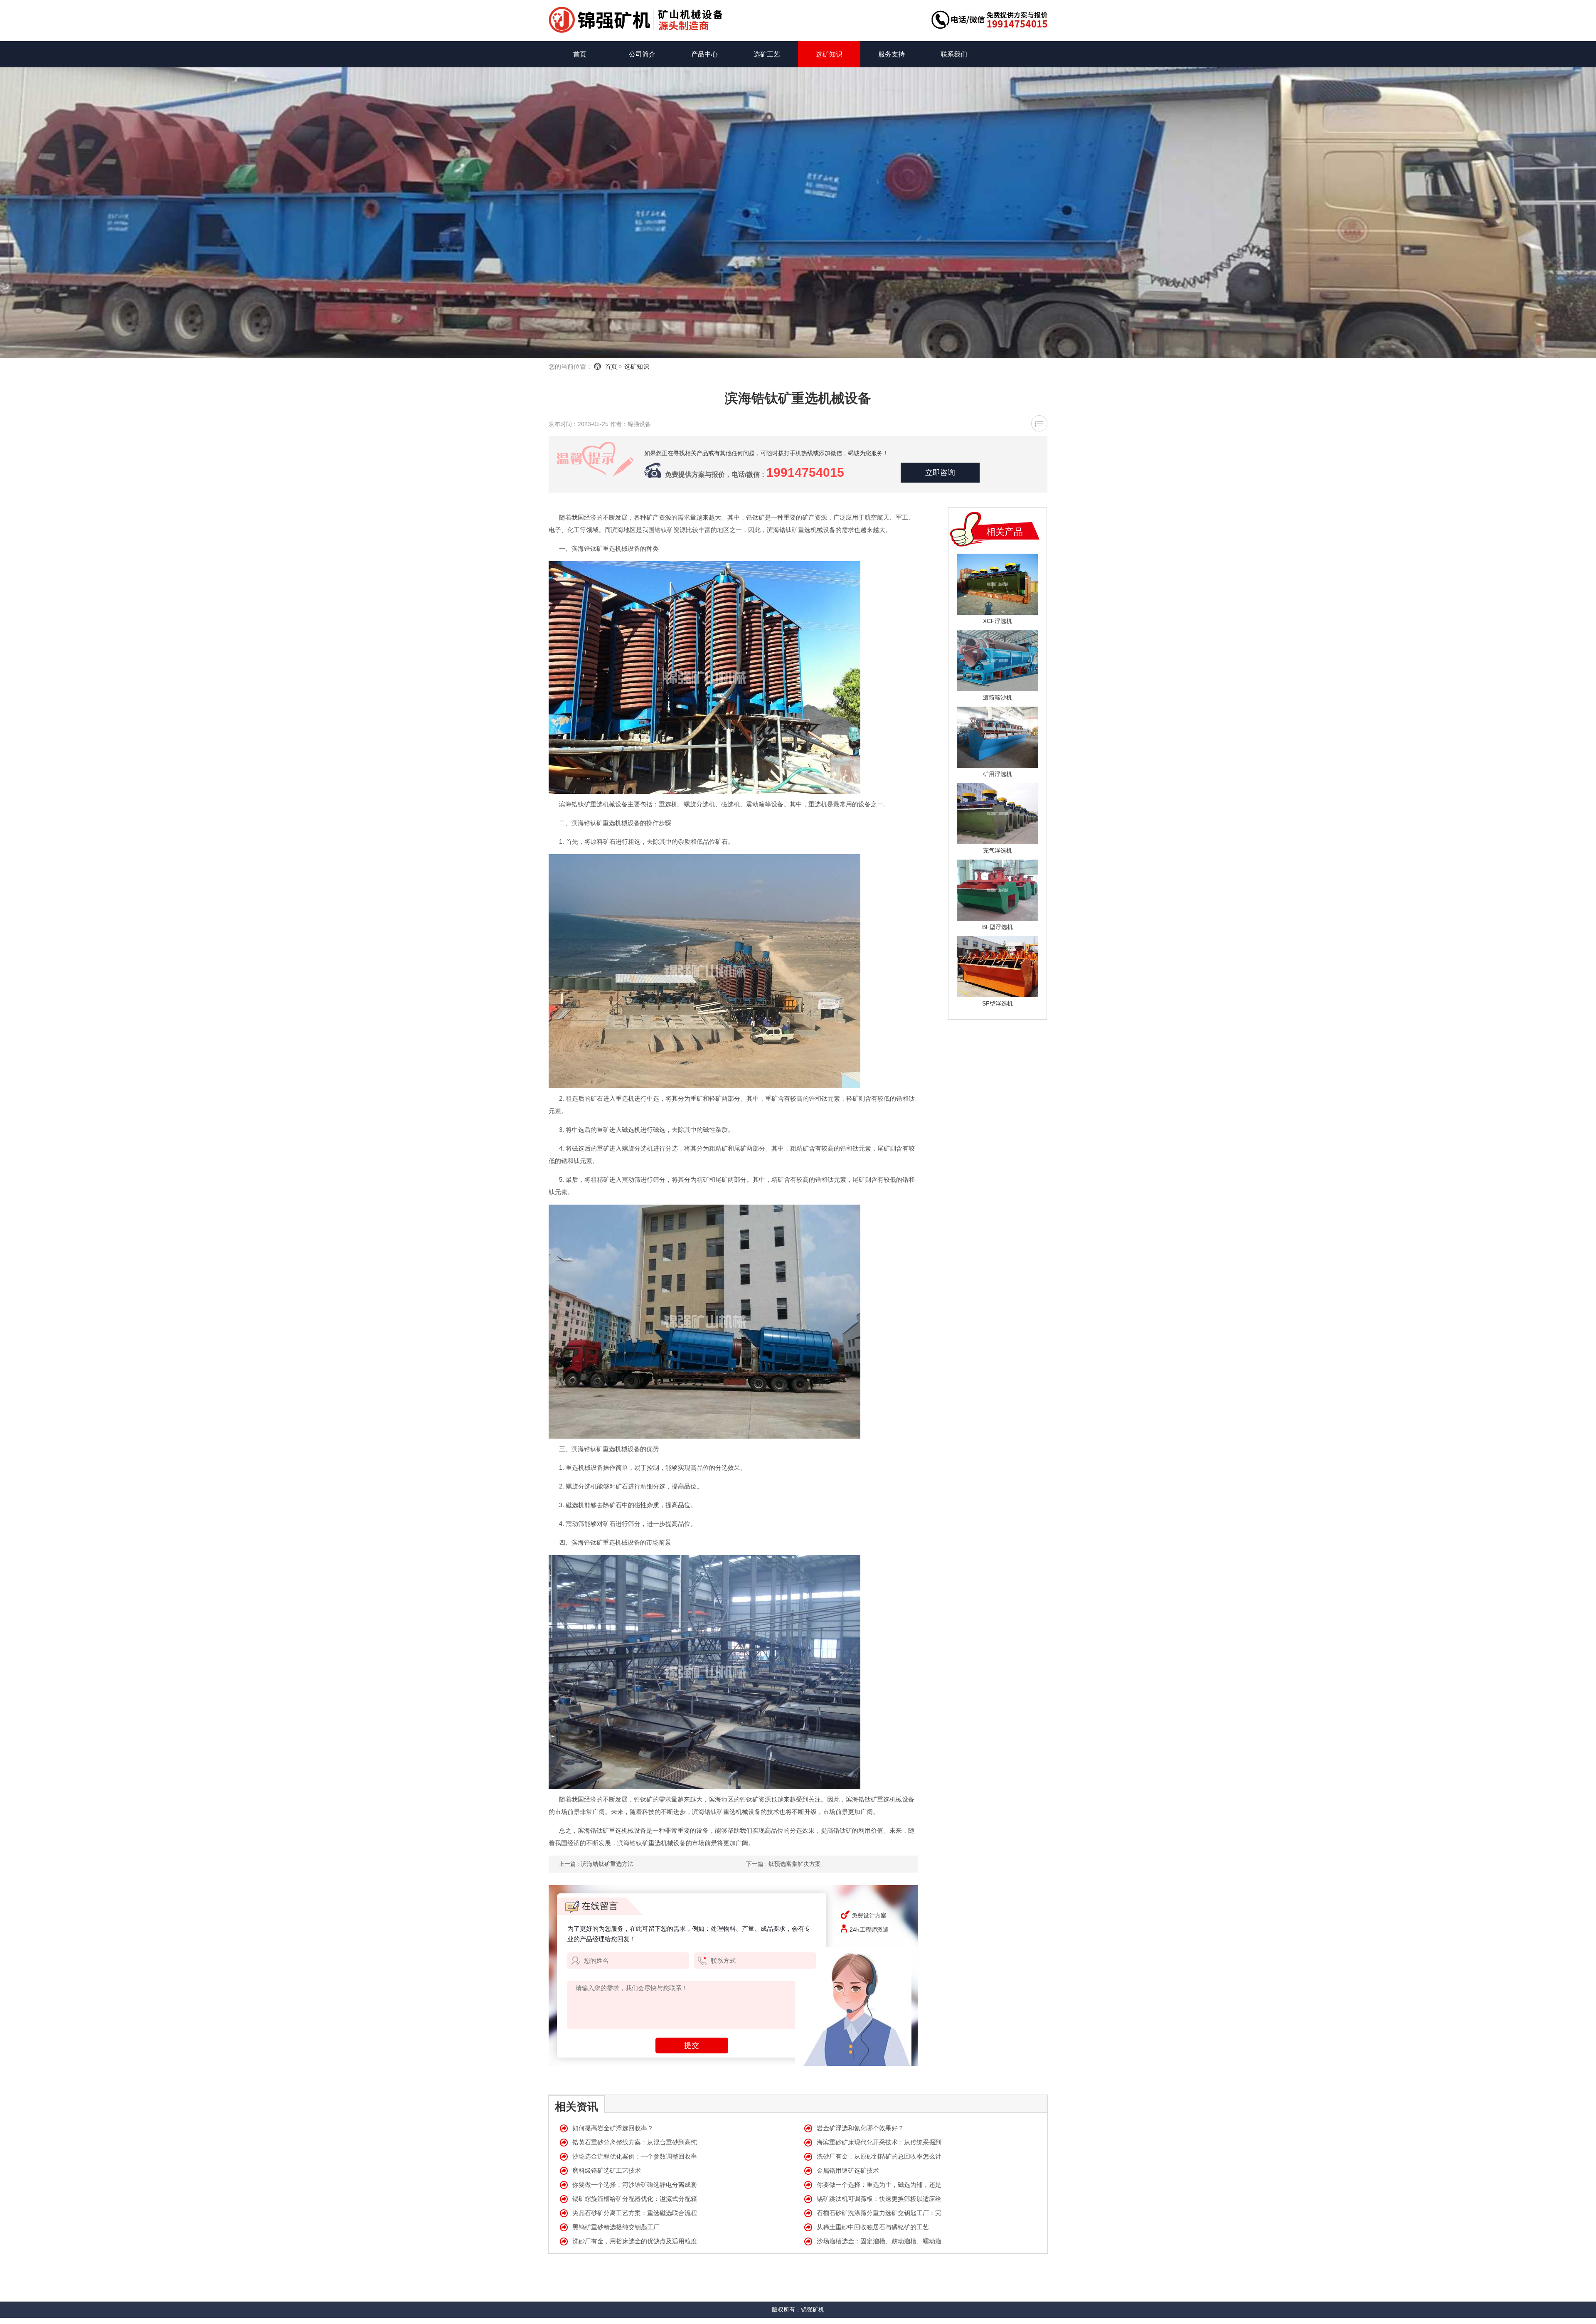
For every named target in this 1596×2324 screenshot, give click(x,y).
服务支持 (892, 54)
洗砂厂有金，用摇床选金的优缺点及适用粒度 (635, 2241)
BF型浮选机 (997, 927)
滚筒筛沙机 (997, 697)
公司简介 (642, 54)
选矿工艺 (767, 54)
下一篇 (783, 1864)
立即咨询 (940, 473)
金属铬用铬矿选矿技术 (848, 2170)
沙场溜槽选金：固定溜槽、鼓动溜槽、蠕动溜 (879, 2241)
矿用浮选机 (997, 774)
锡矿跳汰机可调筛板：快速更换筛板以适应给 (879, 2199)
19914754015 (805, 472)
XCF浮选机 (997, 621)
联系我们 (954, 54)
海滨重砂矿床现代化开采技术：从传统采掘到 (879, 2142)
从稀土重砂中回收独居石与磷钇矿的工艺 (873, 2227)
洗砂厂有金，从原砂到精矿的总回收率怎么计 (879, 2156)
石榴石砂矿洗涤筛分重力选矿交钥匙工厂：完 (879, 2213)
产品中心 (704, 54)
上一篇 (596, 1864)
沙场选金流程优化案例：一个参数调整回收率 (635, 2156)
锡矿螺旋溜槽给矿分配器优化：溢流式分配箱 (635, 2199)
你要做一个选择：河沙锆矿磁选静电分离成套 (635, 2185)
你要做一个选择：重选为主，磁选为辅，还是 (879, 2185)
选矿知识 (829, 54)
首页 (580, 54)
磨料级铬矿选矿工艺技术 (607, 2170)
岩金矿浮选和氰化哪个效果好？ (860, 2128)
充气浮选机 (997, 850)
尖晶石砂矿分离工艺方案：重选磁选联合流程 (635, 2213)
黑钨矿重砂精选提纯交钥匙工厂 (616, 2227)
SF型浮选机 (997, 1003)
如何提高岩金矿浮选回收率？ (613, 2128)
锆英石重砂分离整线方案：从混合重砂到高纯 (635, 2142)
